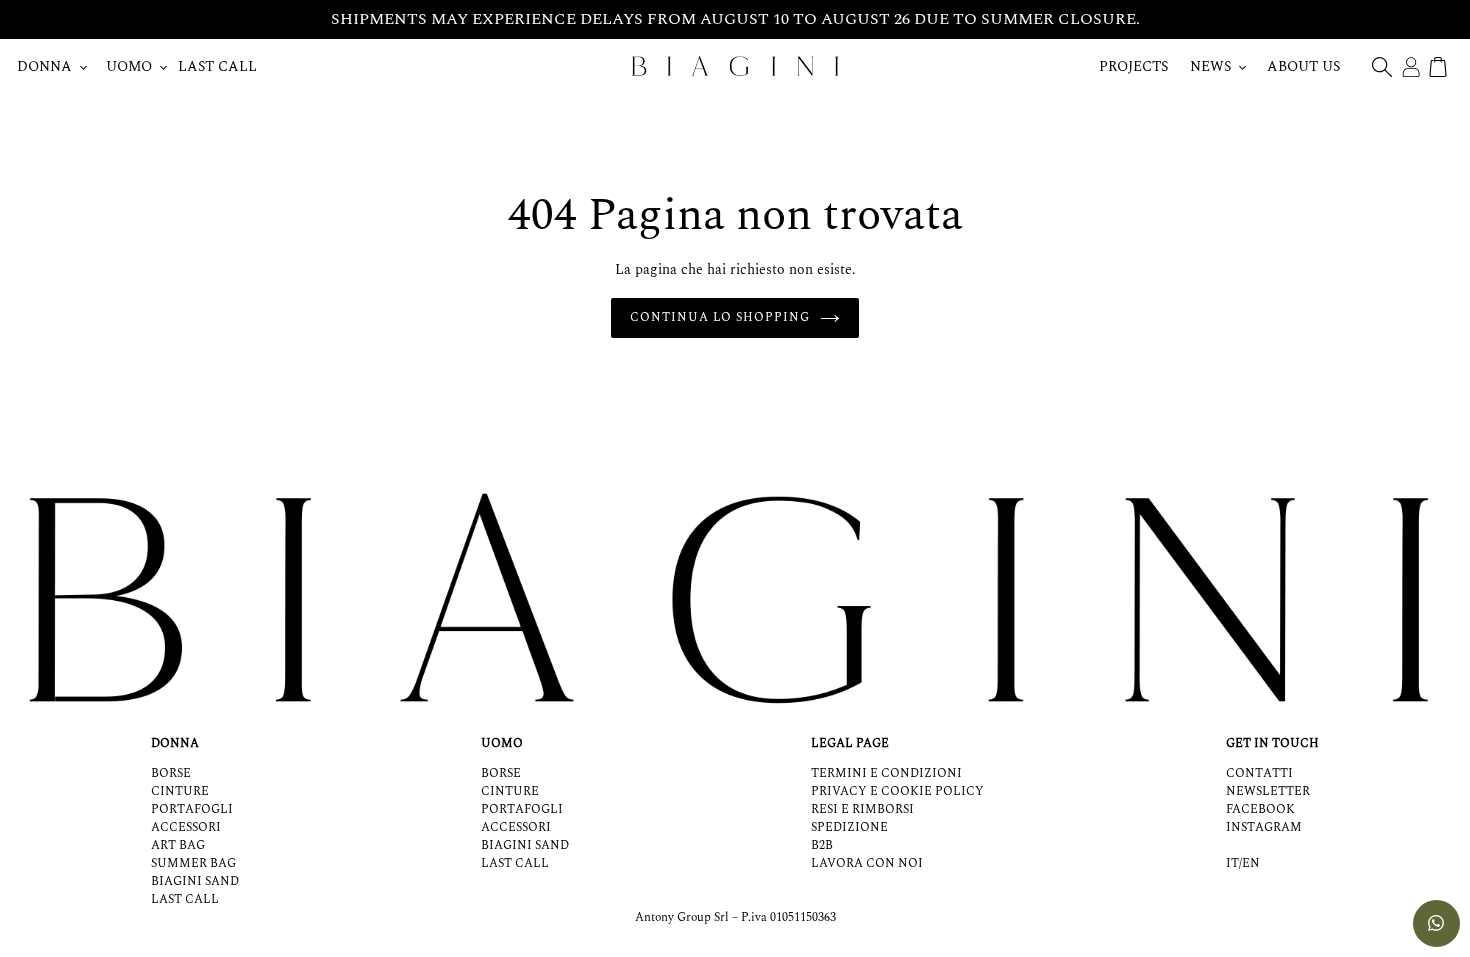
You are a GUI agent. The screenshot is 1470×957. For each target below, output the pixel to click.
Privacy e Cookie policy (897, 791)
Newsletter (1268, 791)
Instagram (1264, 827)
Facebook (1260, 809)
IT (1232, 864)
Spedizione (849, 827)
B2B (822, 845)
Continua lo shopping (720, 317)
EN (1251, 864)
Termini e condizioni (886, 773)
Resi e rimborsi (862, 809)
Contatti (1259, 773)
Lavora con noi (867, 863)
